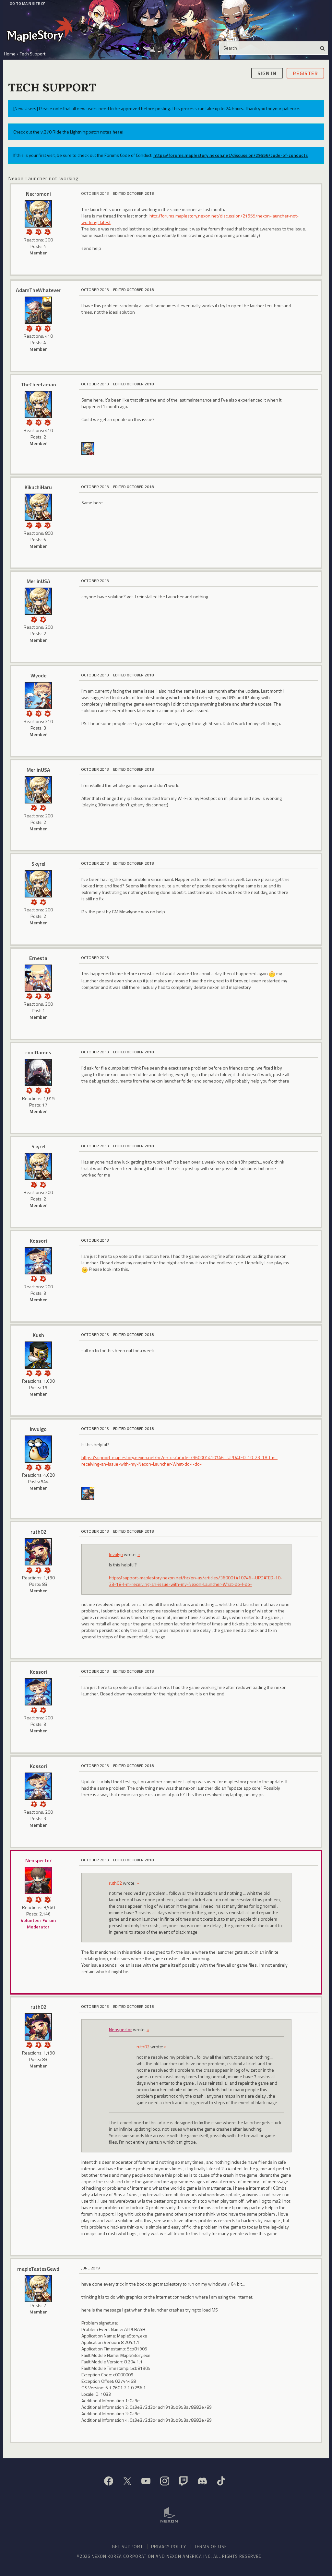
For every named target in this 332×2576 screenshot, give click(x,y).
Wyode (38, 675)
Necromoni (38, 194)
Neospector (38, 1860)
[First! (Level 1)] (38, 231)
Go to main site (25, 4)
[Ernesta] (38, 978)
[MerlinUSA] (38, 601)
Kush (38, 1335)
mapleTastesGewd (38, 2269)
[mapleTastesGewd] (38, 2289)
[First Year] (47, 231)
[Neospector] (38, 1880)
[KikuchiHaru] (38, 507)
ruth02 (38, 1532)
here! (118, 132)
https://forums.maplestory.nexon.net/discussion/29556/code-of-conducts (231, 155)
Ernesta (38, 958)
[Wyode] (38, 696)
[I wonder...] (29, 231)
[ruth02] (38, 1552)
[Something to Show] (29, 1467)
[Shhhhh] (29, 1090)
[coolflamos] (38, 1072)
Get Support (127, 2546)
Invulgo (38, 1429)
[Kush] (38, 1355)
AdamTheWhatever (38, 290)
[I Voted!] (29, 328)
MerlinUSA (38, 581)
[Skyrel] (38, 884)
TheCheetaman (38, 384)
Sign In (267, 73)
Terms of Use (211, 2546)
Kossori (38, 1241)
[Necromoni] (38, 214)
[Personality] (38, 328)
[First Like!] (47, 713)
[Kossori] (38, 1261)
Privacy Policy (169, 2546)
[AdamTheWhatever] (38, 310)
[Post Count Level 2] (47, 1569)
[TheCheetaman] (38, 404)
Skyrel (38, 864)
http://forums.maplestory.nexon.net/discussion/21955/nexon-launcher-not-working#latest (190, 219)
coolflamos (38, 1052)
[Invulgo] (38, 1449)
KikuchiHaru (38, 487)
